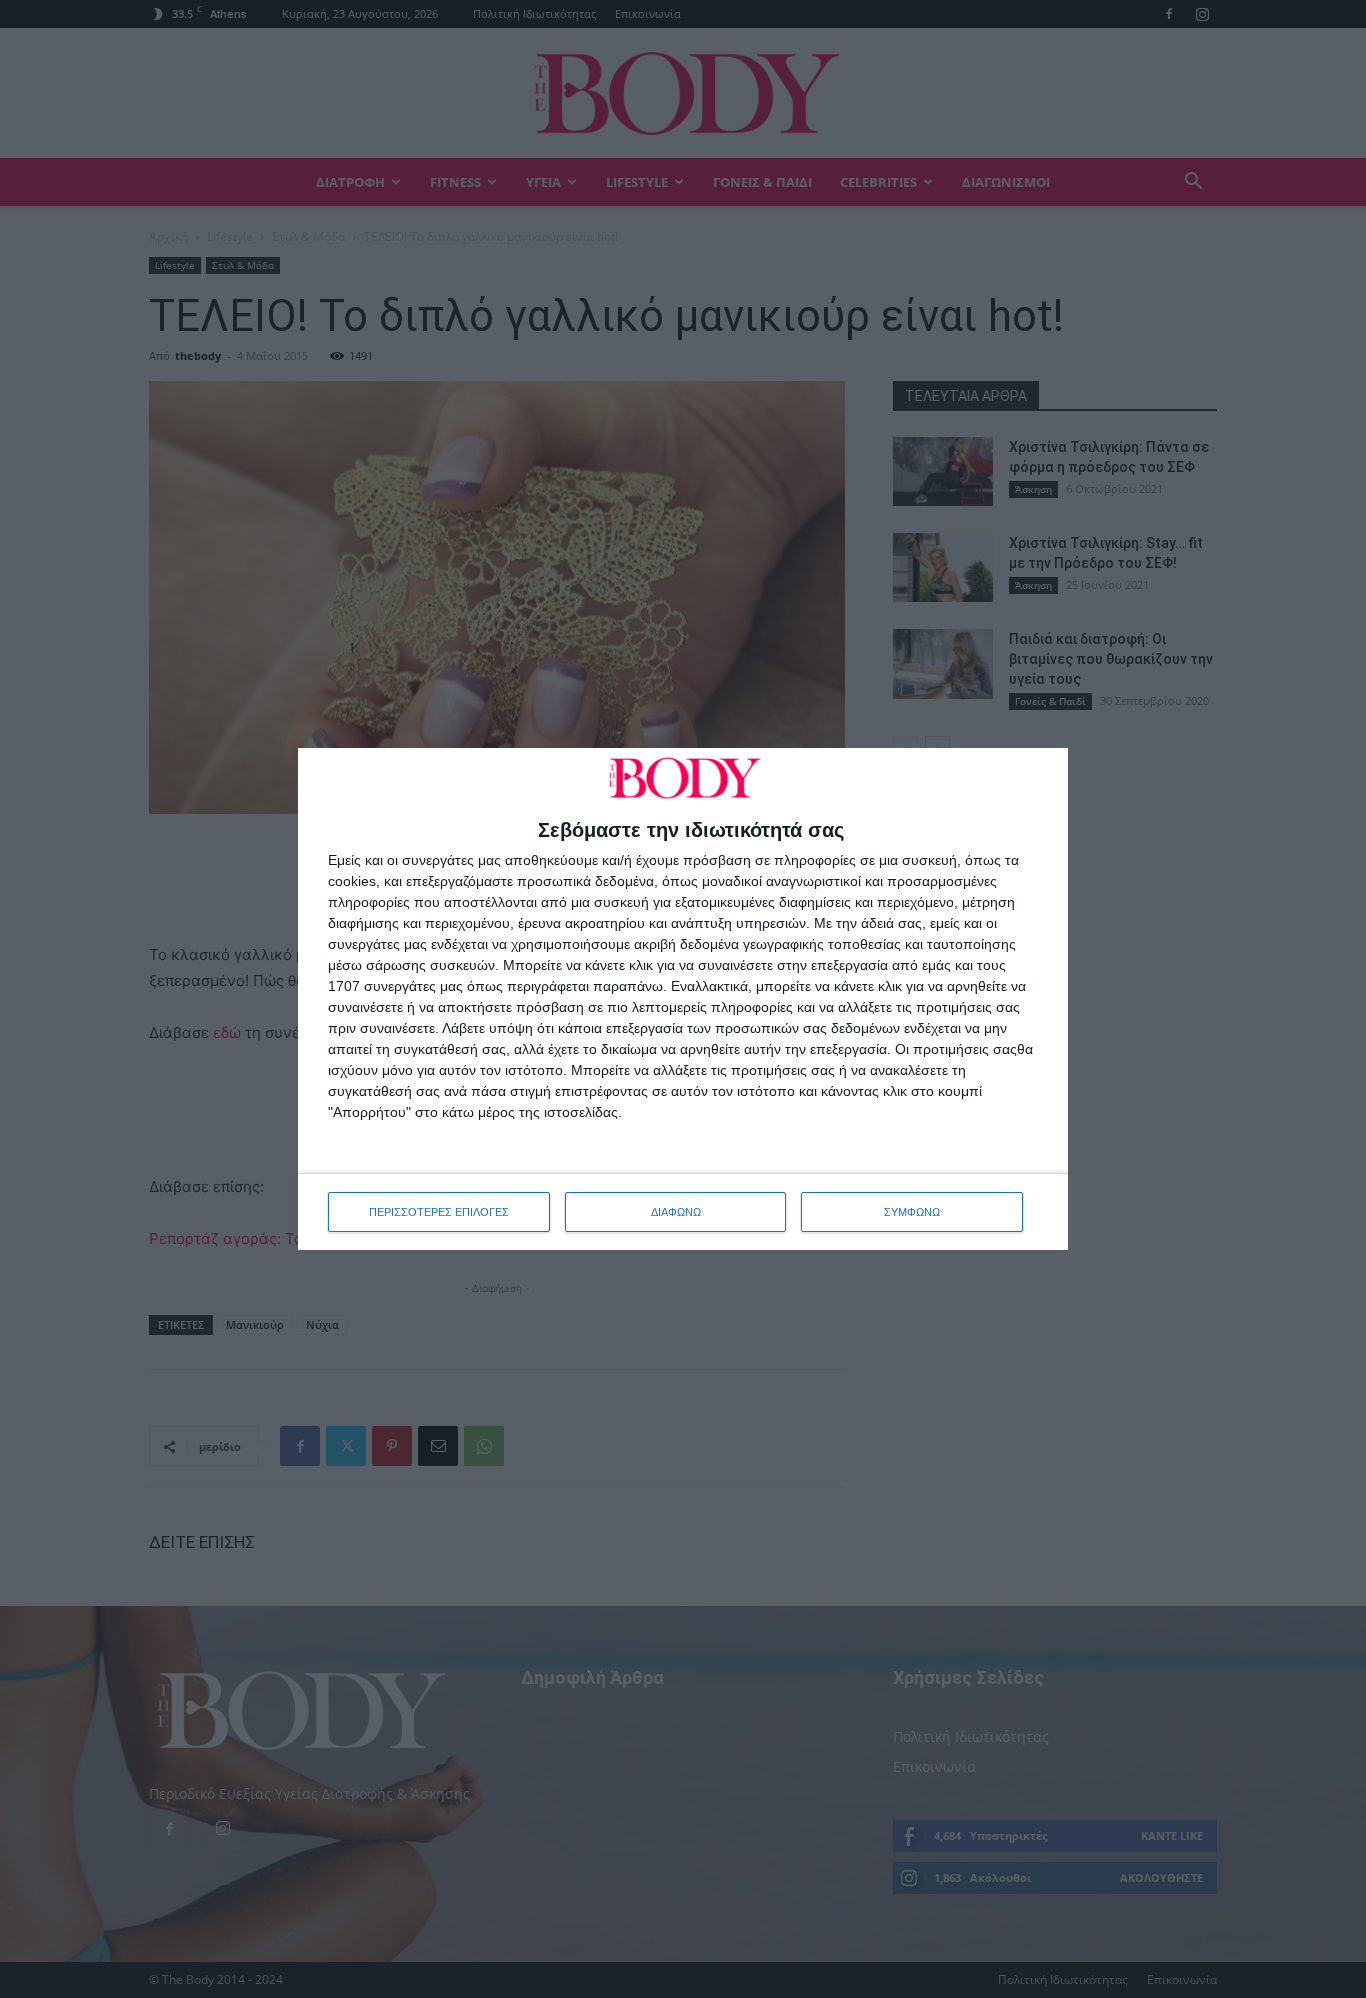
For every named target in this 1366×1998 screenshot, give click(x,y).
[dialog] (683, 999)
